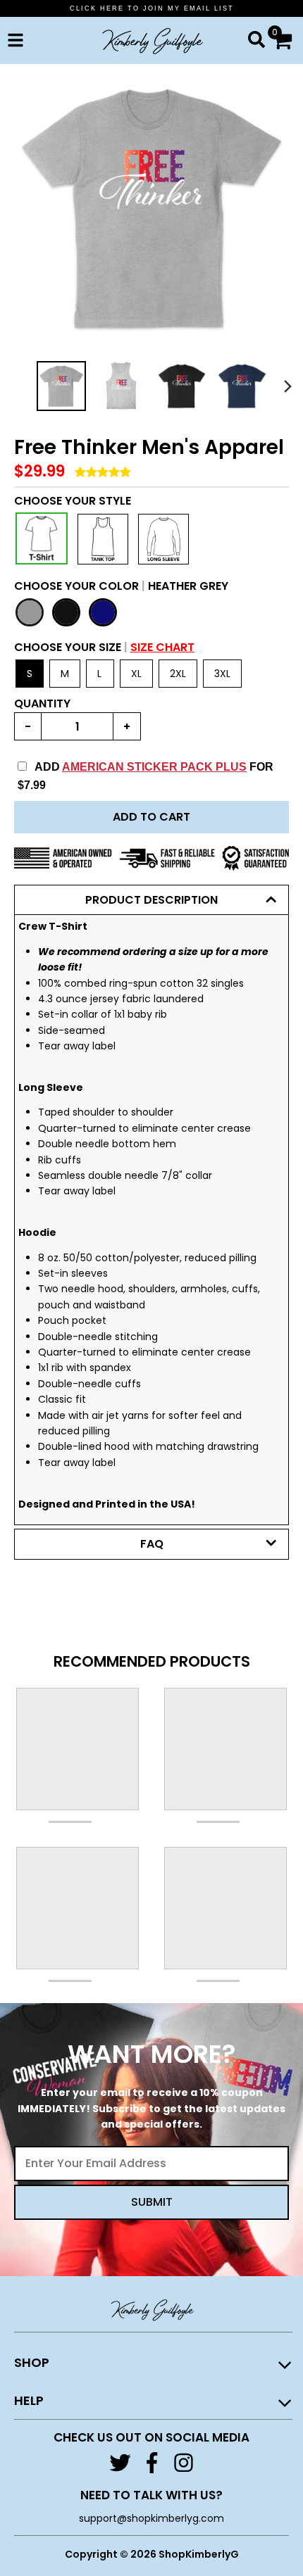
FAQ (152, 1544)
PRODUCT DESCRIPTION (151, 900)
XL (136, 674)
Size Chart (162, 647)
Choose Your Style (73, 501)
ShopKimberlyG (199, 2554)
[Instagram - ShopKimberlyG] (184, 2463)
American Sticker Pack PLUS (154, 767)
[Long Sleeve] (163, 539)
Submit (152, 2202)
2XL (178, 674)
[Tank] (103, 539)
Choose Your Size (104, 647)
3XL (222, 674)
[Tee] (42, 538)
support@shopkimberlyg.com (151, 2518)
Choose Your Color (121, 586)
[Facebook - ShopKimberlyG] (152, 2463)
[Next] (287, 386)
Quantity (42, 703)
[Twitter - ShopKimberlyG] (120, 2463)
